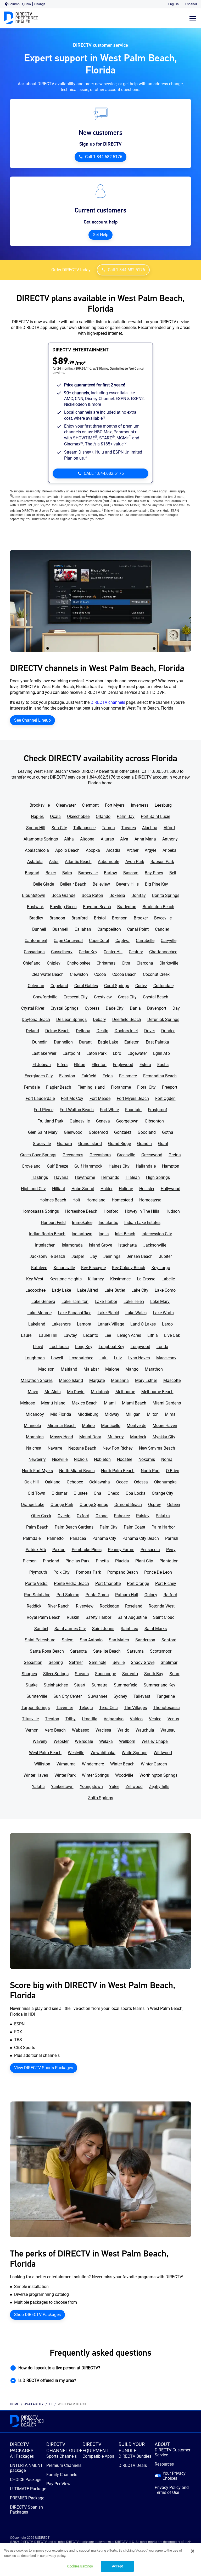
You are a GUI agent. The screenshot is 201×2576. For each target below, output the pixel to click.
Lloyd (38, 1347)
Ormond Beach (128, 1505)
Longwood (140, 1347)
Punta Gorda (97, 1595)
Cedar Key (88, 952)
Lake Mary (160, 1302)
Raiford (170, 1595)
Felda (108, 1076)
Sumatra (100, 1685)
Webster (61, 1741)
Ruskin (73, 1617)
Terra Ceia (108, 1708)
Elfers (62, 1065)
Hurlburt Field (53, 1223)
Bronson (120, 918)
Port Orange (138, 1584)
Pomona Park (88, 1572)
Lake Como (165, 1290)
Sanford (169, 1640)
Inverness (140, 805)
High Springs (158, 1177)
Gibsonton (154, 1121)
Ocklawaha (100, 1482)
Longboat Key (111, 1347)
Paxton (59, 1550)
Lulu (104, 1358)
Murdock (138, 1437)
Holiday (126, 1189)
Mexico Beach (85, 1403)
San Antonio (91, 1640)
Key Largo (161, 1268)
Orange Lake (33, 1505)
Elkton (80, 1065)
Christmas (106, 963)
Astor (54, 862)
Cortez (141, 986)
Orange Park (62, 1505)
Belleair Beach (73, 884)
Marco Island (71, 1380)
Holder (107, 1189)
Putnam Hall (127, 1595)
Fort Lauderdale (40, 1098)
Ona (97, 1493)
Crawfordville (45, 997)
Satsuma (135, 1651)
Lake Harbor (106, 1302)
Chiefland (32, 963)
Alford (169, 828)
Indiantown (82, 1234)
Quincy (151, 1595)
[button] (100, 2368)
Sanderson (145, 1640)
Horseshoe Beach (81, 1211)
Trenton (52, 1719)
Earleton (132, 1042)
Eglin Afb (161, 1053)
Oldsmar (59, 1493)
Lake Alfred (88, 1290)
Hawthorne (85, 1177)
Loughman (35, 1358)
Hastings (40, 1177)
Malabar (91, 1369)
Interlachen (45, 1245)
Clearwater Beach (48, 974)
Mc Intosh (100, 1392)
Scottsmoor (161, 1651)
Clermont (90, 805)
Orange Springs (94, 1505)
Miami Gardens (167, 1403)
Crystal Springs (65, 1008)
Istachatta (128, 1245)
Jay (94, 1256)
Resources (164, 2464)
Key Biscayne (93, 1268)
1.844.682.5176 (101, 777)
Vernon (32, 1730)
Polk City (62, 1572)
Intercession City (157, 1234)
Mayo (33, 1392)
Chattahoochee (163, 952)
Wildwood (163, 1753)
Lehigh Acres (129, 1335)
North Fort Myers (37, 1471)
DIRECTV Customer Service (172, 2452)
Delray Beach (57, 1031)
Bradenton (127, 907)
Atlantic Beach (78, 862)
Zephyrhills (159, 1787)
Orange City (163, 1493)
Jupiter (165, 1256)
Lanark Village (111, 1324)
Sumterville (37, 1696)
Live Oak (172, 1335)
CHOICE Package (26, 2480)
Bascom (131, 873)
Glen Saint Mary (43, 1132)
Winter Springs (95, 1775)
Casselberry (62, 952)
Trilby (71, 1719)
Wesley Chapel (155, 1741)
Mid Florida (61, 1414)
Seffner (76, 1662)
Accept (117, 2566)
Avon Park (135, 862)
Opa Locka (136, 1493)
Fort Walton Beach (77, 1110)
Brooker (141, 918)
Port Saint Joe (37, 1595)
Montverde (136, 1426)
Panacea (78, 1538)
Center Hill (113, 952)
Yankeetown (62, 1787)
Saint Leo (129, 1629)
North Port (150, 1471)
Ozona (102, 1516)
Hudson (173, 1211)
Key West (35, 1279)
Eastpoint (71, 1053)
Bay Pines (154, 873)
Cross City (127, 997)
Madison (46, 1369)
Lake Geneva (43, 1302)
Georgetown (127, 1121)
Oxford (83, 1516)
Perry (171, 1550)
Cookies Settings (80, 2566)
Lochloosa (59, 1347)
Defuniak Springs (163, 1020)
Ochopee (75, 1482)
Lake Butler (115, 1290)
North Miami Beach (77, 1471)
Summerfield (126, 1685)
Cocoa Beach (124, 974)
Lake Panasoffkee (75, 1313)
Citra (126, 963)
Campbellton (109, 929)
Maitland (69, 1369)
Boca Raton (92, 895)
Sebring (56, 1662)
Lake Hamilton (75, 1302)
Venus (173, 1719)
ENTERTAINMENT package (26, 2468)
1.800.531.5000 (164, 771)
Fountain (133, 1110)
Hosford (111, 1211)
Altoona (87, 839)
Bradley (36, 918)
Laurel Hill (48, 1335)
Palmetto (55, 1538)
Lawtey (70, 1335)
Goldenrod (98, 1132)
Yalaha (38, 1787)
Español (191, 4)
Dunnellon (63, 1042)
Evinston (67, 1076)
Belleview (101, 884)
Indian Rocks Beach (47, 1234)
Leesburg (163, 805)
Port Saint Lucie (155, 816)
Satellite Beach (107, 1651)
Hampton (171, 1166)
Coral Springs (117, 986)
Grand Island (90, 1144)
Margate (97, 1380)
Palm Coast (135, 1527)
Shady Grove (143, 1662)
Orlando (103, 816)
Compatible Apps (98, 2456)
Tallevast (142, 1696)
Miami (110, 1403)
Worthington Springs (158, 1775)
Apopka (93, 850)
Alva (124, 839)
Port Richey (166, 1584)
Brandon (57, 918)
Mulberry (116, 1437)
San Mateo (119, 1640)
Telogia (86, 1708)
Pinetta (102, 1561)
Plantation (169, 1561)
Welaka (106, 1741)
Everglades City (39, 1076)
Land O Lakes (143, 1324)
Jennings (112, 1256)
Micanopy (35, 1414)
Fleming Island (91, 1087)
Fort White (109, 1110)
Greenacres (73, 1155)
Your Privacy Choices (174, 2476)
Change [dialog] (40, 4)
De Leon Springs (71, 1020)
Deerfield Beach (127, 1020)
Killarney (96, 1279)
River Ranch (59, 1606)
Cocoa (100, 974)
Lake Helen (134, 1302)
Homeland (96, 1200)
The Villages (135, 1708)
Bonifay (139, 895)
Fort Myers (115, 805)
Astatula (35, 862)
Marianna (120, 1380)
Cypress (92, 1008)
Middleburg (88, 1414)
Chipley (54, 963)
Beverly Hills (127, 884)
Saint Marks (156, 1629)
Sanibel (41, 1629)
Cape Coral (99, 941)
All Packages (22, 2456)
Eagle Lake (108, 1042)
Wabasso (81, 1730)
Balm (67, 873)
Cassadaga (34, 952)
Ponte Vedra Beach (71, 1584)
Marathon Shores (37, 1380)
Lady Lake (61, 1290)
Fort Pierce (44, 1110)
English (174, 4)
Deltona (83, 1031)
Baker (51, 873)
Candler (162, 929)
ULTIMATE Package (28, 2489)
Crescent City (76, 997)
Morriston (35, 1437)
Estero (145, 1065)
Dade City (115, 1008)
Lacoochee (35, 1290)
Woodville (124, 1775)
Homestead (122, 1200)
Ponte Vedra (36, 1584)
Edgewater (137, 1053)
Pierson (30, 1561)
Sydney (120, 1696)
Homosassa (150, 1200)
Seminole (98, 1662)
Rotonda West (162, 1606)
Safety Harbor (98, 1617)
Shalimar (169, 1662)
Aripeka (169, 850)
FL (51, 2404)
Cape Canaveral (68, 941)
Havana (61, 1177)
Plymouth (38, 1572)
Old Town (37, 1493)
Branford (80, 918)
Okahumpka (165, 1482)
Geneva (103, 1121)
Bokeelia (117, 895)
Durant (85, 1042)
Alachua (150, 828)
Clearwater (66, 805)
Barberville (88, 873)
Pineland (51, 1561)
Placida (122, 1561)
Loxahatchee (81, 1358)
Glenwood (73, 1132)
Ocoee (122, 1482)
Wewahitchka (103, 1753)
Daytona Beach (36, 1020)
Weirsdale (84, 1741)
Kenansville (64, 1268)
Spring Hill (36, 828)
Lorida (162, 1347)
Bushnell (60, 929)
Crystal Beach (156, 997)
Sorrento (130, 1674)
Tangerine (166, 1696)
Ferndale (32, 1087)
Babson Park (162, 862)
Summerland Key (160, 1685)
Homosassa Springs (40, 1211)
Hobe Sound (83, 1189)
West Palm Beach (45, 1753)
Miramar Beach (62, 1426)
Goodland (147, 1132)
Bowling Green (63, 907)
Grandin (144, 1144)
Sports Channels (62, 2456)
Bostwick (35, 907)
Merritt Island (53, 1403)
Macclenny (166, 1358)
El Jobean (42, 1065)
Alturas (107, 839)
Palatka (163, 1516)
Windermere (93, 1764)
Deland (32, 1031)
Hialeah (133, 1177)
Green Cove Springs (38, 1155)
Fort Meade (100, 1098)
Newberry (37, 1459)
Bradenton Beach (158, 907)
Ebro (117, 1053)
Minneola (32, 1426)
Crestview (103, 997)
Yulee (114, 1787)
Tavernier (65, 1708)
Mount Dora (90, 1437)
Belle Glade (44, 884)
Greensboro (100, 1155)
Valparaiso (114, 1719)
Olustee (80, 1493)
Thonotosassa (166, 1708)
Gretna (175, 1155)
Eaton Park (96, 1053)
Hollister (147, 1189)
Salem (68, 1640)
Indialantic (108, 1223)
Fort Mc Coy (72, 1098)
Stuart (80, 1685)
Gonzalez (123, 1132)
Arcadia (113, 850)
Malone (112, 1369)
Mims (170, 1414)
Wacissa (103, 1730)
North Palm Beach (118, 1471)
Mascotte (172, 1380)
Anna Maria (145, 839)
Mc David (76, 1392)
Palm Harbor (163, 1527)
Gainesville (80, 1121)
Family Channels (62, 2475)
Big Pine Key (157, 884)
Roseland (134, 1606)
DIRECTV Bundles (135, 2456)
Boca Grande (63, 895)
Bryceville (163, 918)
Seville (119, 1662)
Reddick (34, 1606)
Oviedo (64, 1516)
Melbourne (125, 1392)
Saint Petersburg (40, 1640)
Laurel (27, 1335)
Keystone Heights (66, 1279)
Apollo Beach (67, 850)
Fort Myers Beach (133, 1098)
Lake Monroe (40, 1313)
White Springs (135, 1753)
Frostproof (158, 1110)
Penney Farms (121, 1550)
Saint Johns (103, 1629)
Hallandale (146, 1166)
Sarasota (79, 1651)
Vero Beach (55, 1730)
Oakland (53, 1482)
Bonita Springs (166, 895)
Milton (153, 1414)
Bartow (110, 873)
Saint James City (70, 1629)
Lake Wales (136, 1313)
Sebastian (33, 1662)
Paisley (143, 1516)
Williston (42, 1764)
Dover (150, 1031)
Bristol (100, 918)
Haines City (119, 1166)
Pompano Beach (123, 1572)
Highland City (33, 1189)
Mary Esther (146, 1380)
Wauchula (145, 1730)
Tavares (129, 828)
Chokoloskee (79, 963)
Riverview (85, 1606)
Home (14, 2404)
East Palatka (157, 1042)
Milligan (133, 1414)
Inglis (104, 1234)
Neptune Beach (82, 1448)
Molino (88, 1426)
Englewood (123, 1065)
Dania (135, 1008)
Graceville (42, 1144)
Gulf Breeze (57, 1166)
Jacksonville (155, 1245)
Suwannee (98, 1696)
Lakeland (37, 1324)
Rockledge (109, 1606)
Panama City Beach (141, 1538)
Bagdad (32, 873)
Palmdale (32, 1538)
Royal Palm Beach (44, 1617)
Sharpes (29, 1674)
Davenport (157, 1008)
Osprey (155, 1505)
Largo (167, 1324)
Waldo (123, 1730)
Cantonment (36, 941)
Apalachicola (37, 850)
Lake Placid (108, 1313)
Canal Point (138, 929)
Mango (132, 1369)
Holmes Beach (53, 1200)
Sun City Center (68, 1696)
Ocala (55, 816)
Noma (167, 1459)
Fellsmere (128, 1076)
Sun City (59, 828)
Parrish (172, 1538)
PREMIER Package (27, 2498)
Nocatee (125, 1459)
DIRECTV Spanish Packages (26, 2510)
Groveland (31, 1166)
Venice (155, 1719)
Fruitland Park (50, 1121)
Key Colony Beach (129, 1268)
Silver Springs (56, 1674)
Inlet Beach (125, 1234)
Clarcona (145, 963)
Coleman (36, 986)
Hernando (110, 1177)
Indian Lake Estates (142, 1223)
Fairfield (89, 1076)
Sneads (82, 1674)
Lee (108, 1335)
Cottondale (163, 986)
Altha (69, 839)
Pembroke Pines (87, 1550)
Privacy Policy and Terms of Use (172, 2490)
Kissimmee (120, 1279)
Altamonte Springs (41, 839)
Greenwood (152, 1155)
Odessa (141, 1482)
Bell (173, 873)
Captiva (122, 941)
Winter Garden (154, 1764)
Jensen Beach (140, 1256)
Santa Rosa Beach (47, 1651)
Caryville (169, 941)
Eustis (163, 1065)
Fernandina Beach (160, 1076)
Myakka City (164, 1437)
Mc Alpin (53, 1392)
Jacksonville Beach (47, 1256)
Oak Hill (32, 1482)
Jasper (78, 1256)
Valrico (136, 1719)
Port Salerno (68, 1595)
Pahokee (122, 1516)
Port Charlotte (108, 1584)
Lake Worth (163, 1313)
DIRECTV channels (108, 702)
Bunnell (39, 929)
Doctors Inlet (126, 1031)
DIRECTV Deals (133, 2465)
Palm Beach (37, 1527)
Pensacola (150, 1550)
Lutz (118, 1358)
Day (176, 1008)
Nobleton (102, 1459)
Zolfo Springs (100, 1798)
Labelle (168, 1279)
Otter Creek (41, 1516)
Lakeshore (61, 1324)
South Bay (154, 1674)
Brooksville (40, 805)
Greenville (126, 1155)
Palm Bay (126, 816)
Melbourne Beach (157, 1392)
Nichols (81, 1459)
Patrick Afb (36, 1550)
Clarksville (169, 963)
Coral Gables (86, 986)
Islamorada (72, 1245)
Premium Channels (64, 2465)
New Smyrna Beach (157, 1448)
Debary (99, 1020)
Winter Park (65, 1775)
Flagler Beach (59, 1087)
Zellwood (134, 1787)
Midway (112, 1414)
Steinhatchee (56, 1685)
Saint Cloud (164, 1617)
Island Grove (100, 1245)
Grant (163, 1144)
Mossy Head (62, 1437)
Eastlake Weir (44, 1053)
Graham (65, 1144)
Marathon (154, 1369)
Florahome (121, 1087)
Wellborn (127, 1741)
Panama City (104, 1538)
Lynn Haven (139, 1358)
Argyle (150, 850)
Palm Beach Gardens (74, 1527)
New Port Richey (118, 1448)
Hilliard (59, 1189)
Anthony (170, 839)
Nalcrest (34, 1448)
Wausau (168, 1730)
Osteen (174, 1505)
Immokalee (82, 1223)
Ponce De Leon (158, 1572)
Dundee (168, 1031)
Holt (76, 1200)
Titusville (30, 1719)
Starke (32, 1685)
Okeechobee (78, 816)
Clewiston (79, 974)
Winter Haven (36, 1775)
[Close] (193, 2551)
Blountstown (34, 895)
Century (136, 952)
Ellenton (99, 1065)
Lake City (140, 1290)
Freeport (170, 1087)
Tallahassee (84, 828)
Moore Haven (165, 1426)
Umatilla (90, 1719)
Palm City (109, 1527)
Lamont (84, 1324)
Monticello (111, 1426)
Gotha (168, 1132)
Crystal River (33, 1008)
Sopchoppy (105, 1674)
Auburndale (108, 862)
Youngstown (91, 1787)
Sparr (175, 1674)
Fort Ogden (165, 1098)
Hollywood (171, 1189)
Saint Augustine (132, 1617)
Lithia (153, 1335)
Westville (76, 1753)
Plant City (144, 1561)
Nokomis (147, 1459)
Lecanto (91, 1335)
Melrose (27, 1403)
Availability (34, 2404)
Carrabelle (145, 941)
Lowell (57, 1358)
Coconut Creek (156, 974)
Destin (102, 1031)
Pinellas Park (77, 1561)
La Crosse (146, 1279)
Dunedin (40, 1042)
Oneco (113, 1493)
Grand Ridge (119, 1144)
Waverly (40, 1741)
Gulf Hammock (88, 1166)
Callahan (83, 929)
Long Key (84, 1347)
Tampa (108, 828)
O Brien (173, 1471)
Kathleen (39, 1268)
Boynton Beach (97, 907)
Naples (37, 816)
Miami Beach (134, 1403)
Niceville (60, 1459)
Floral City (146, 1087)
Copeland (59, 986)
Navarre (55, 1448)
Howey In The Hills (142, 1211)
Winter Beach (122, 1764)
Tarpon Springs (36, 1708)
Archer (133, 850)
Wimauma (66, 1764)
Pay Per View (58, 2484)
